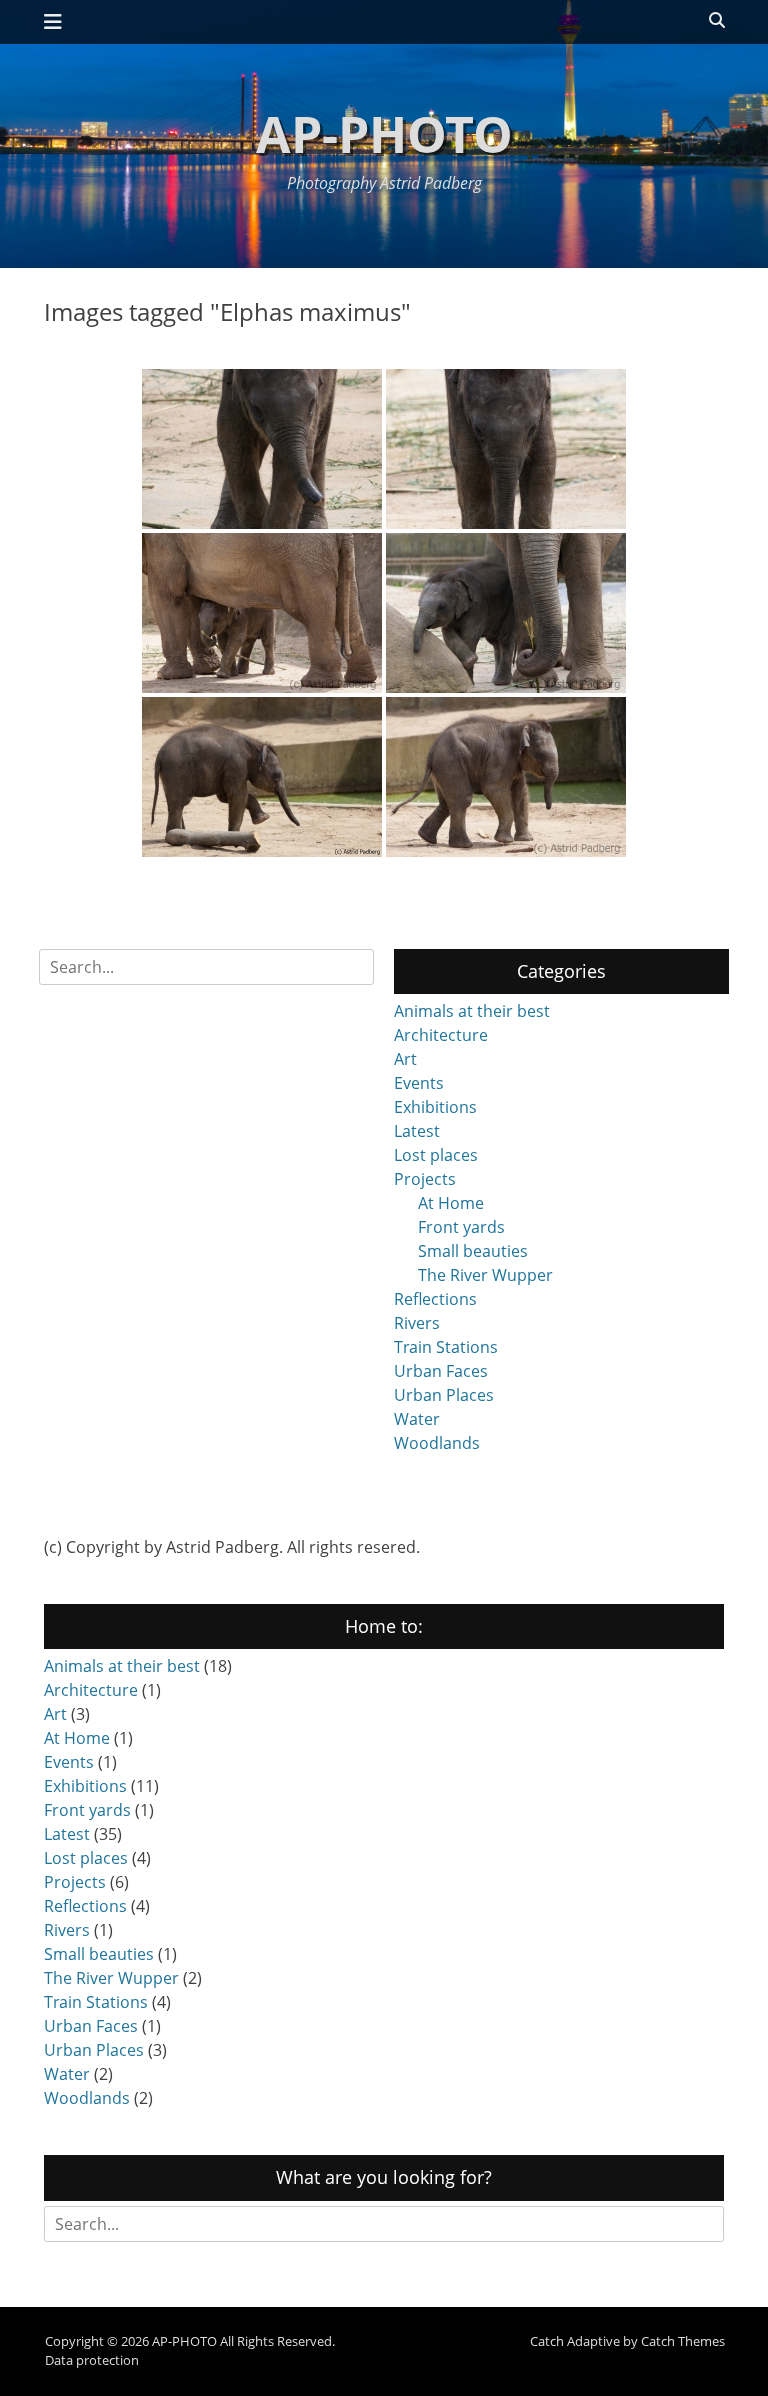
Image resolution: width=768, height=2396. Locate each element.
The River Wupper (485, 1275)
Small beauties (473, 1251)
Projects (425, 1179)
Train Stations (446, 1347)
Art (405, 1059)
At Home (451, 1203)
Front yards (461, 1227)
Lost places (436, 1155)
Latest (417, 1131)
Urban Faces (441, 1371)
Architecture (441, 1035)
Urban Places (444, 1395)
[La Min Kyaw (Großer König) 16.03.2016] (262, 449)
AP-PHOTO (384, 134)
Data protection (92, 2360)
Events (419, 1083)
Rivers (417, 1323)
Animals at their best (472, 1011)
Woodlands (437, 1443)
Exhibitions (435, 1107)
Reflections (435, 1299)
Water (417, 1419)
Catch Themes (683, 2341)
